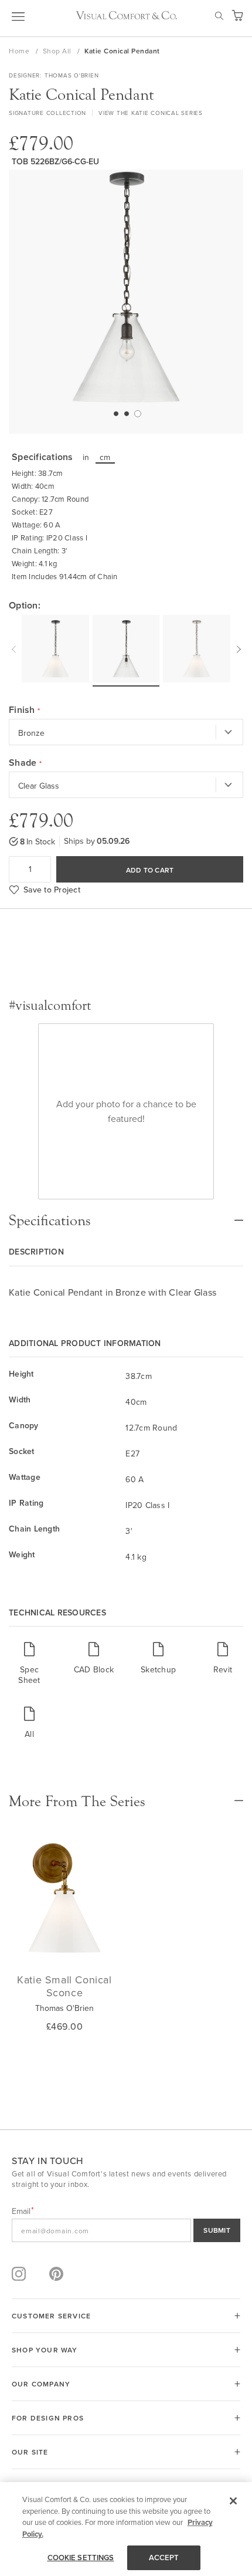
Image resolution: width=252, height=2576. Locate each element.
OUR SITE (30, 2452)
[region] (126, 2529)
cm (105, 457)
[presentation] (15, 648)
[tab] (126, 1215)
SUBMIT (217, 2230)
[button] (115, 413)
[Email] (126, 2230)
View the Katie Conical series (151, 113)
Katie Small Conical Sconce (64, 1986)
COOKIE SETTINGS (81, 2558)
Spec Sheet (29, 1674)
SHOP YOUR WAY (45, 2350)
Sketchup (158, 1669)
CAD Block (94, 1669)
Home (20, 51)
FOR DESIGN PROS (48, 2418)
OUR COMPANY (41, 2384)
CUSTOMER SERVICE (51, 2316)
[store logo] (126, 15)
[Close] (233, 2501)
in (86, 457)
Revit (223, 1669)
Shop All (58, 51)
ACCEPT (164, 2558)
